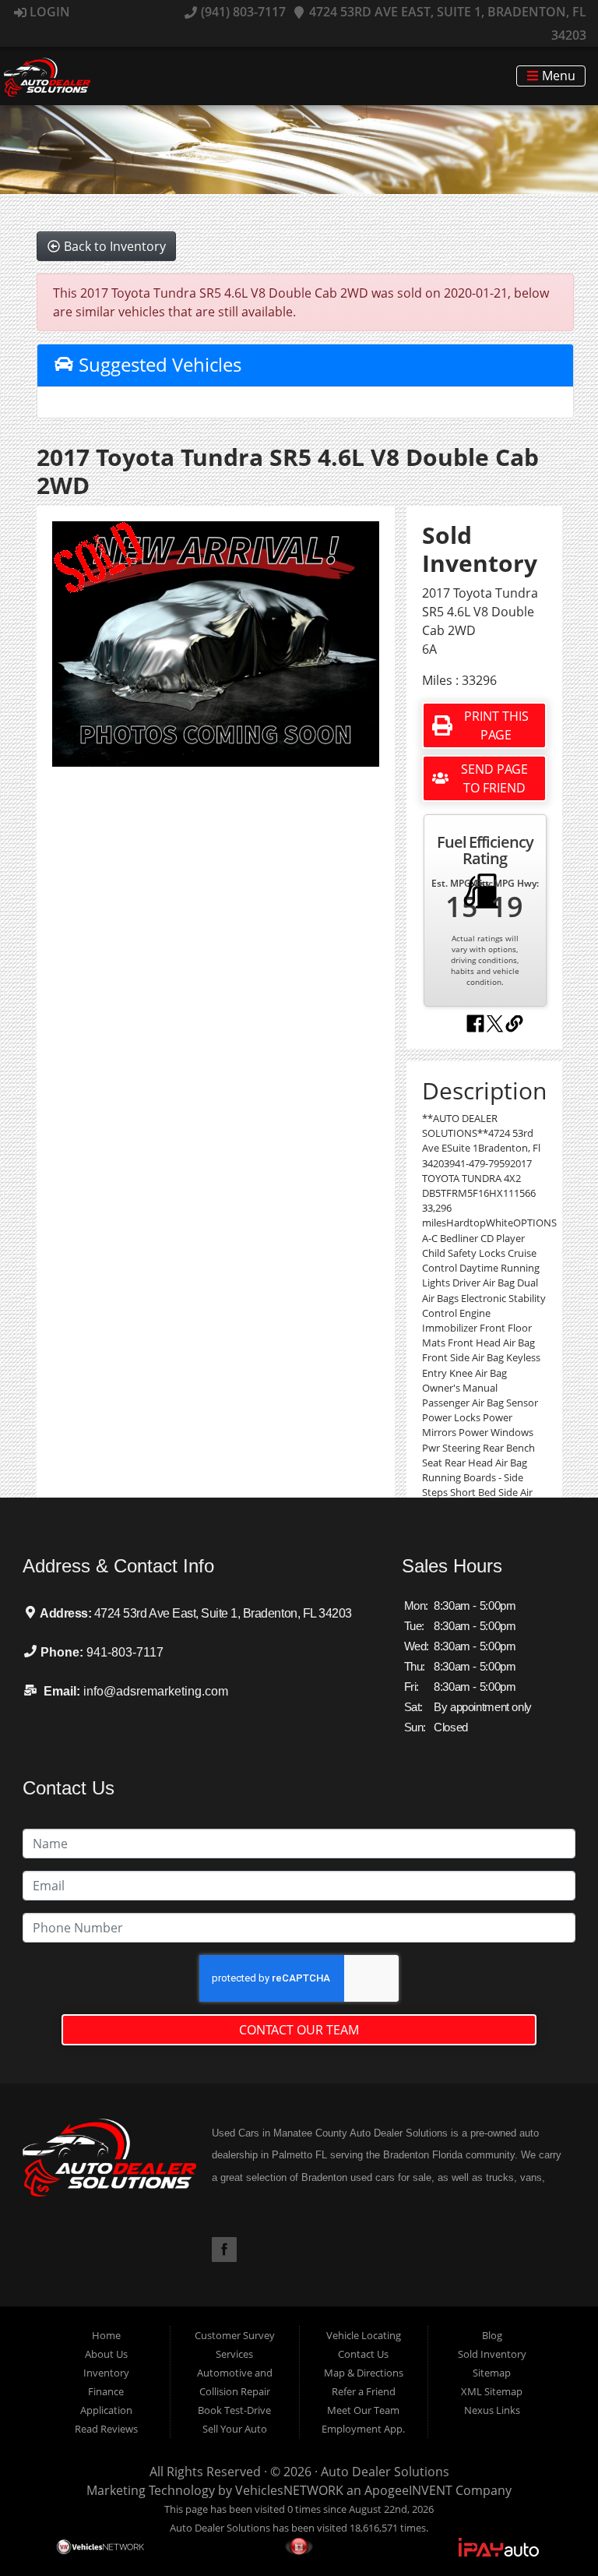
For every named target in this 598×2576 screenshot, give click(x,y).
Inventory (106, 2373)
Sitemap (492, 2373)
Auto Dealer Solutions (385, 2472)
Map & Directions (364, 2373)
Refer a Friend (364, 2391)
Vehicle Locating (364, 2335)
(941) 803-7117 (241, 12)
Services (234, 2354)
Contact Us (363, 2354)
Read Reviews (106, 2429)
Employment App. (363, 2429)
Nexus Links (492, 2410)
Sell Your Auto (235, 2429)
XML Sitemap (492, 2391)
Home (106, 2335)
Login (48, 12)
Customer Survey (235, 2335)
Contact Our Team (299, 2030)
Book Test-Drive (234, 2410)
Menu (557, 76)
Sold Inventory (492, 2354)
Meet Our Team (363, 2410)
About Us (106, 2354)
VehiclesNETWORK (289, 2490)
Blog (492, 2335)
